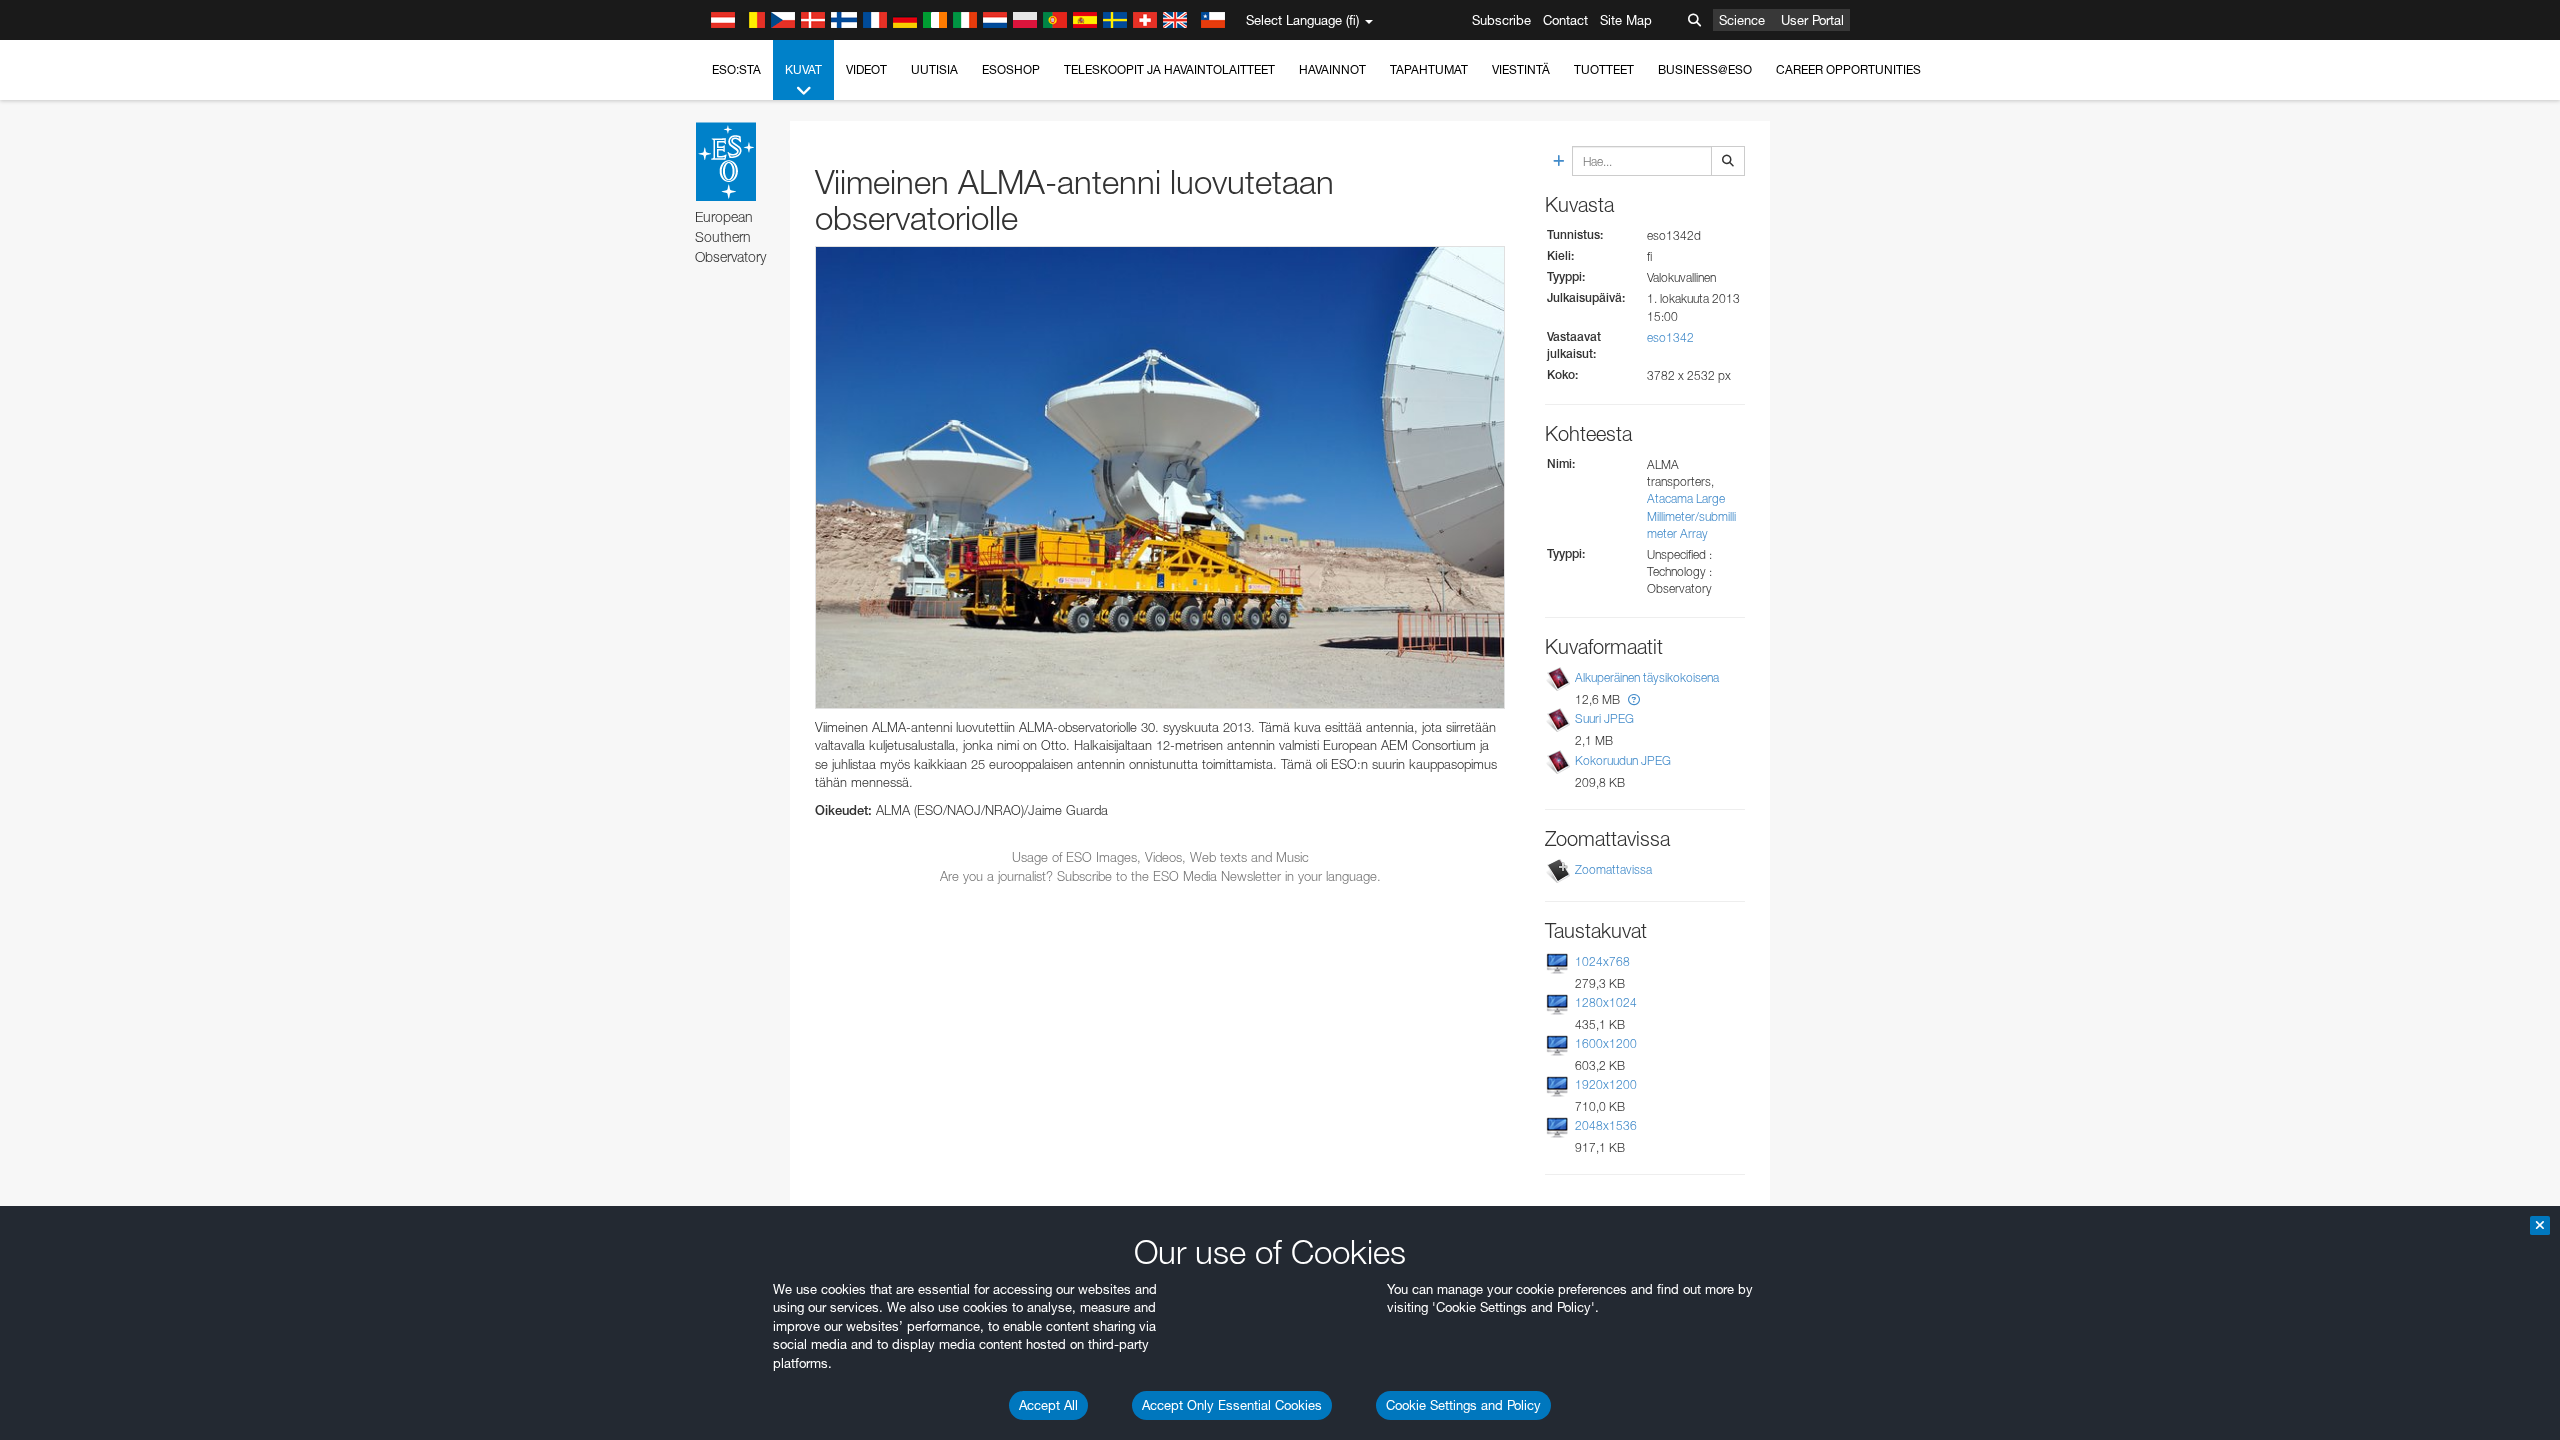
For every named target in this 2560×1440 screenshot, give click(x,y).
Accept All (1048, 1405)
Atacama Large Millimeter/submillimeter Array (1691, 515)
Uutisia (934, 69)
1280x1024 (1606, 1002)
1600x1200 (1606, 1043)
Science (1742, 20)
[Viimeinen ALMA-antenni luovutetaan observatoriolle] (1160, 477)
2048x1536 (1606, 1125)
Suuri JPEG (1604, 718)
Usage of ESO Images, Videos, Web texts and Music (1160, 857)
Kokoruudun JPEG (1623, 760)
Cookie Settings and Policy (1463, 1405)
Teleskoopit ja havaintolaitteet (1169, 69)
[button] (1634, 699)
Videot (866, 69)
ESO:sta (736, 69)
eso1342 (1670, 337)
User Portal (1812, 20)
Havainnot (1332, 69)
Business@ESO (1705, 69)
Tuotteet (1604, 69)
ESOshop (1011, 69)
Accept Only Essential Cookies (1232, 1405)
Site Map (1626, 20)
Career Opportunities (1848, 69)
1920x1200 (1606, 1084)
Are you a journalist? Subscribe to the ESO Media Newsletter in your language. (1160, 876)
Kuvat (803, 69)
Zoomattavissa (1613, 869)
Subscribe (1501, 20)
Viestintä (1521, 69)
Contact (1565, 20)
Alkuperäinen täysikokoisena (1647, 677)
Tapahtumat (1429, 69)
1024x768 (1602, 961)
